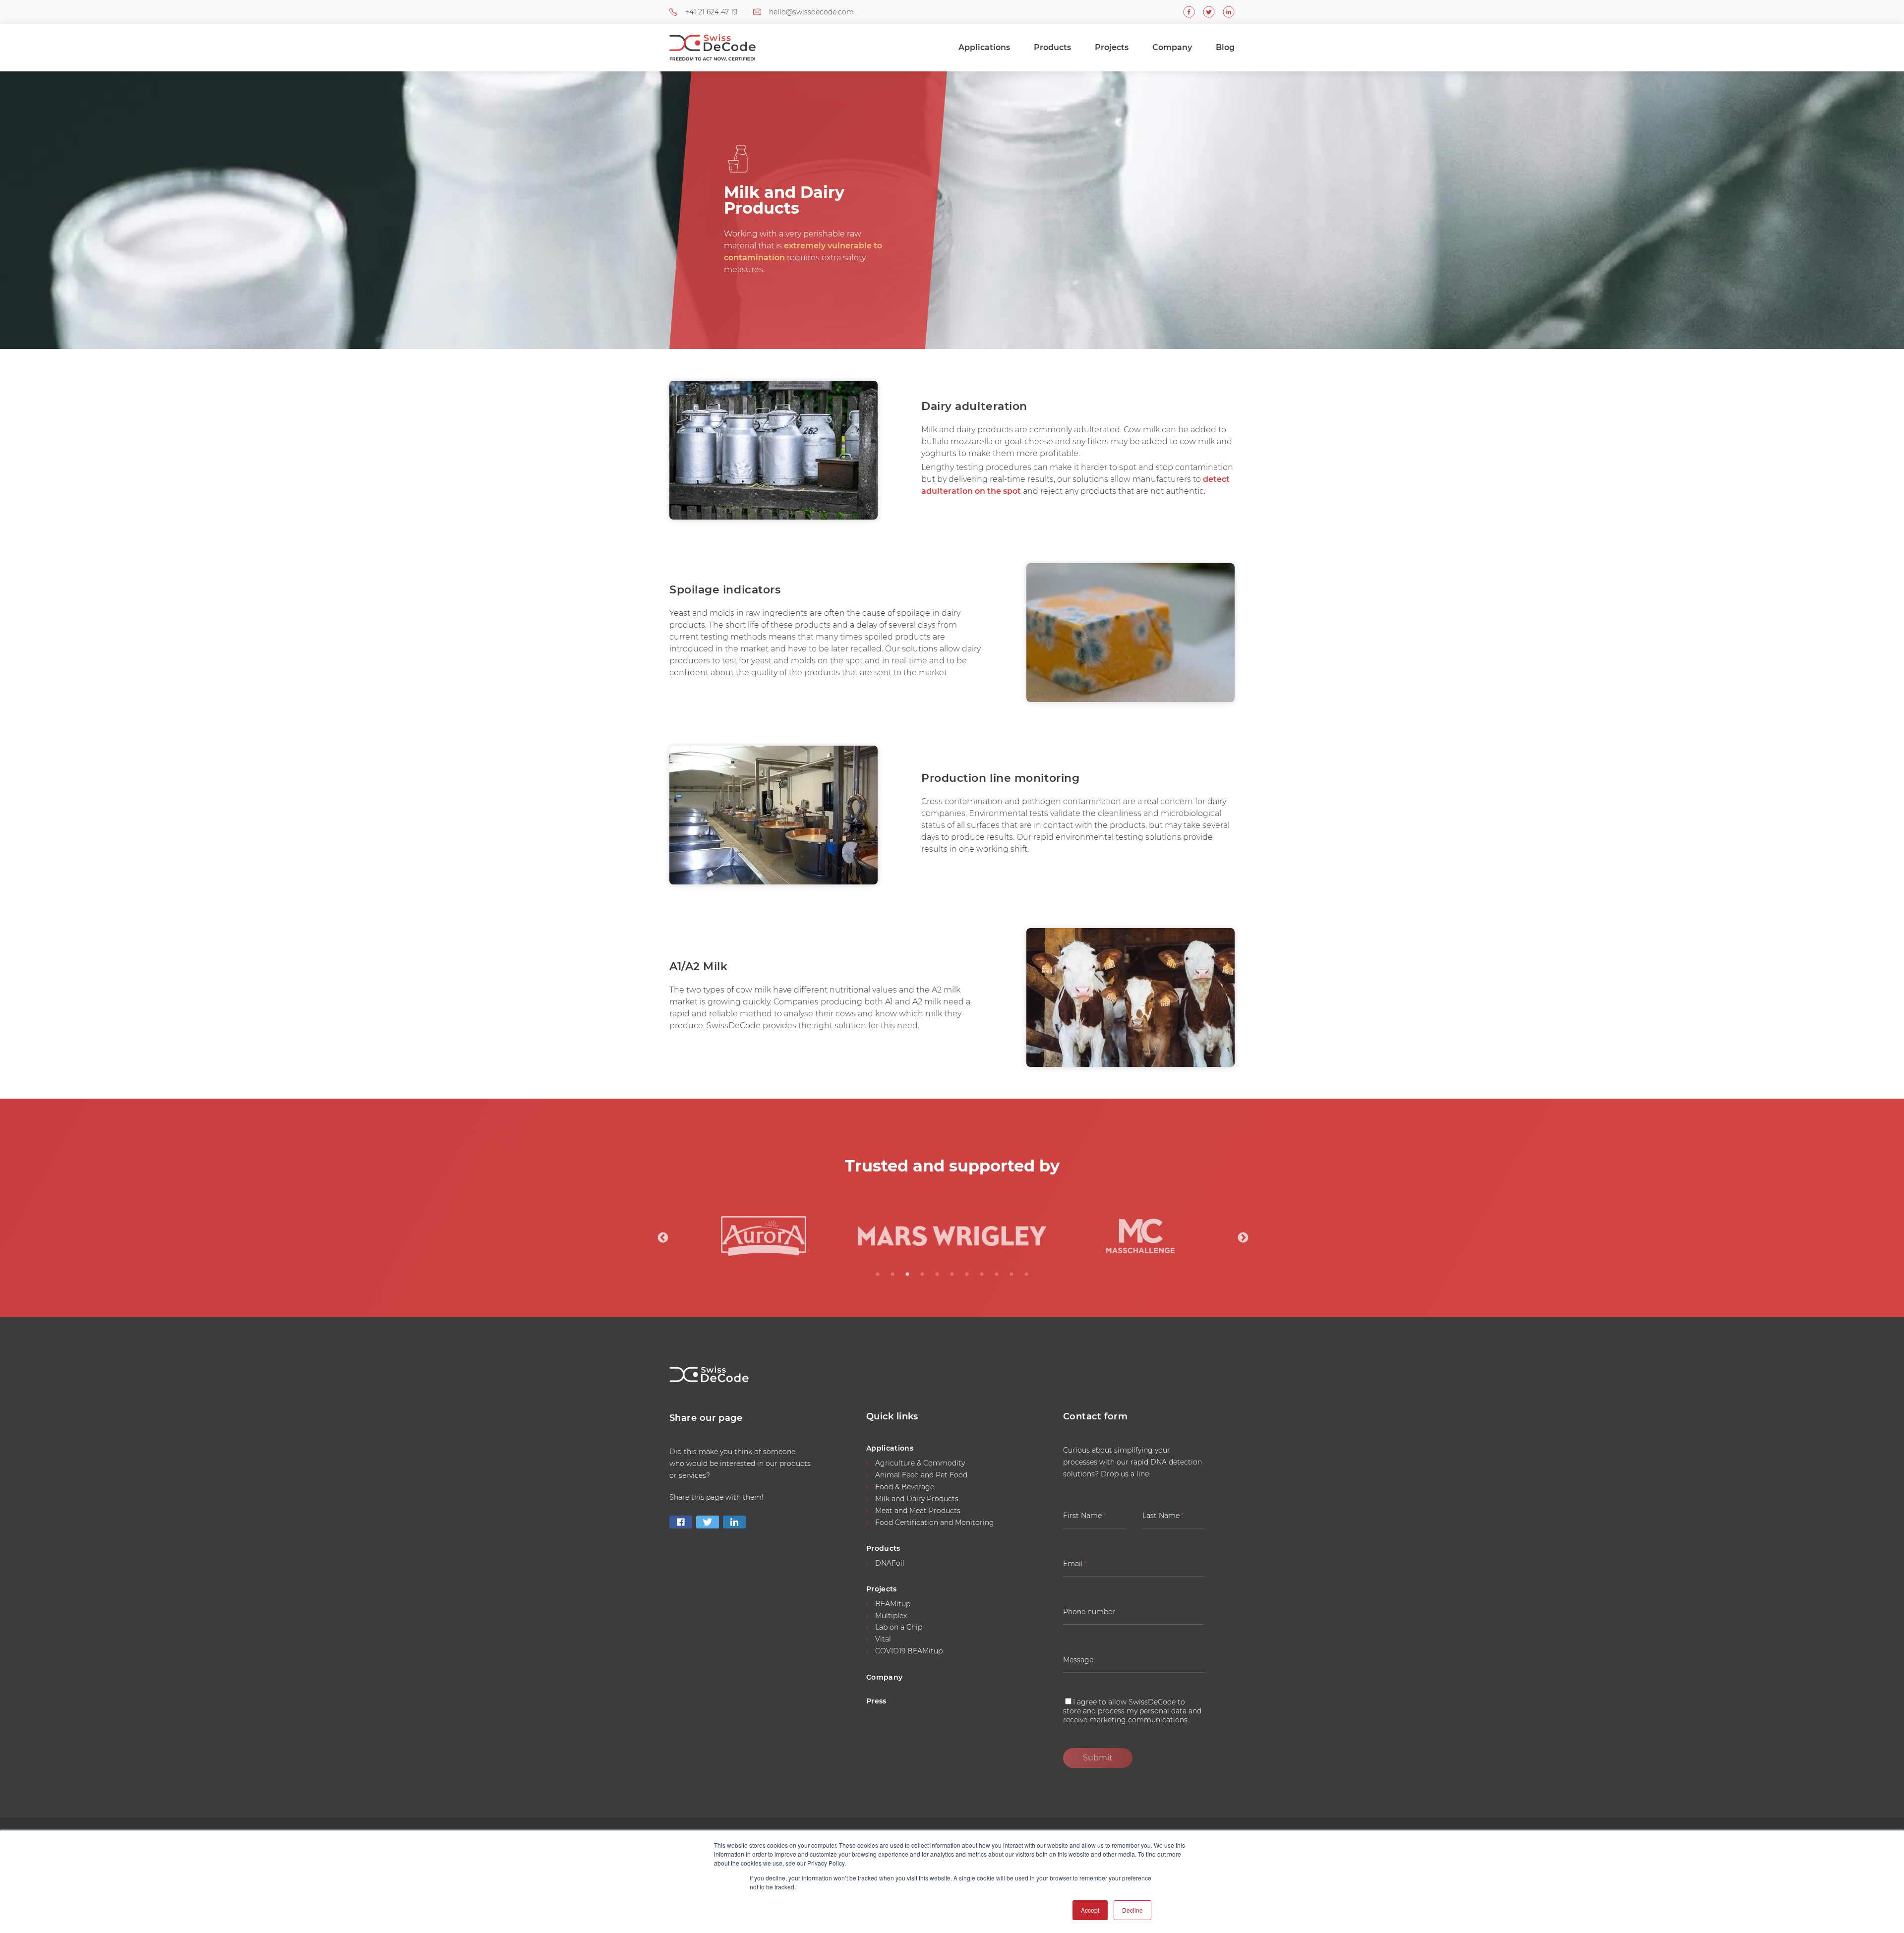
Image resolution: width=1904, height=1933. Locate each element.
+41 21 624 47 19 (711, 12)
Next (1242, 1237)
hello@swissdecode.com (811, 12)
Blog (1225, 47)
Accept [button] (1090, 1910)
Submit (1098, 1758)
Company (1172, 47)
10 (1011, 1275)
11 (1026, 1275)
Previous (662, 1237)
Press (876, 1701)
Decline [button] (1132, 1910)
